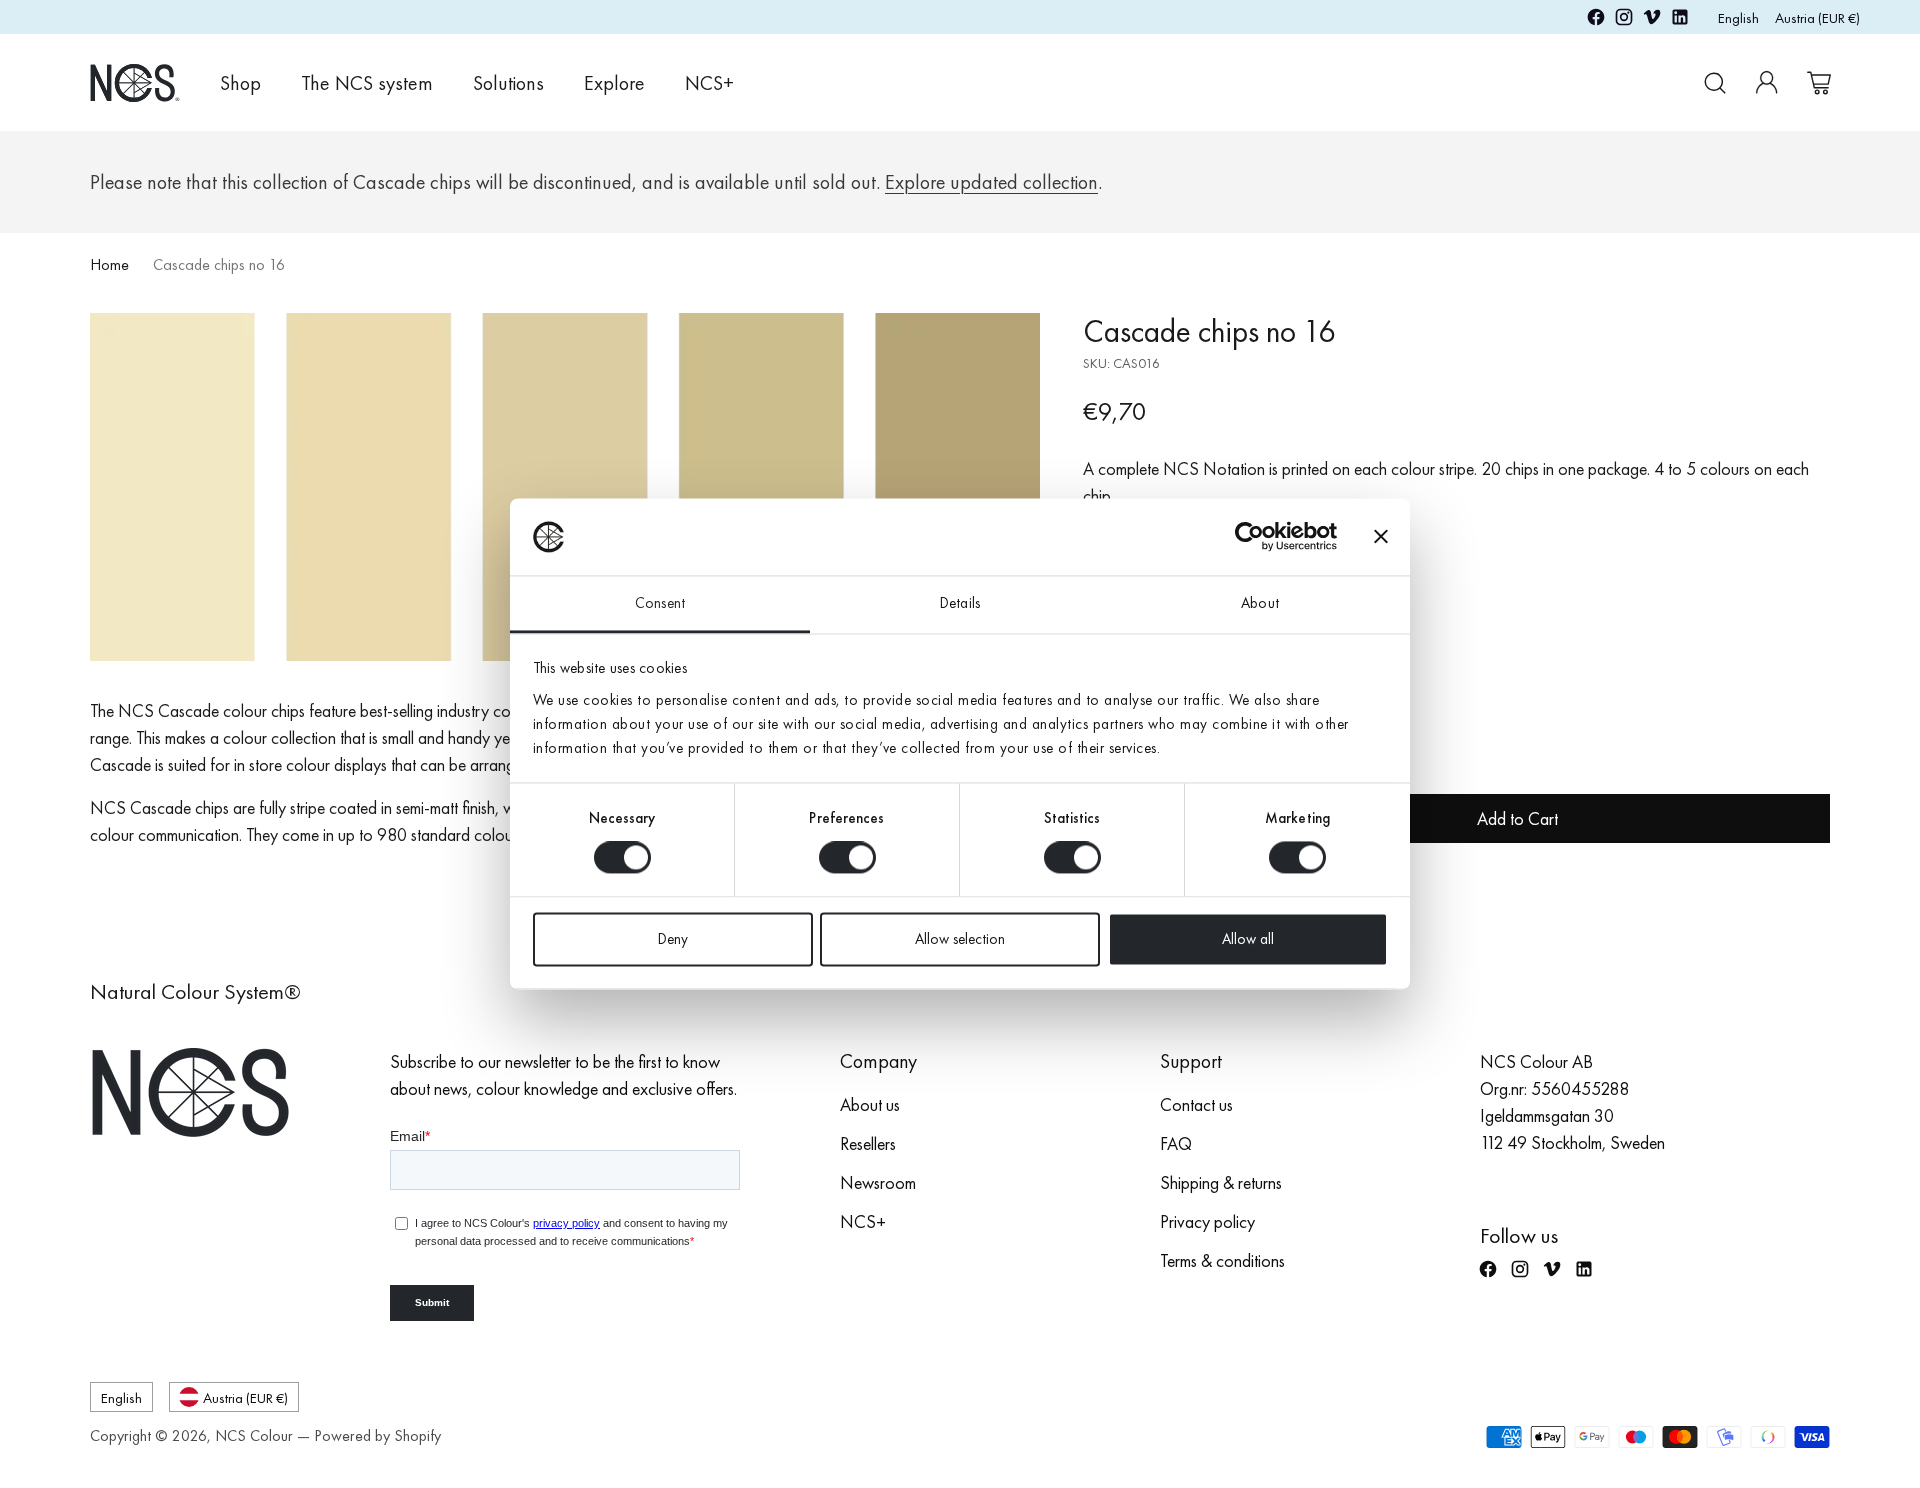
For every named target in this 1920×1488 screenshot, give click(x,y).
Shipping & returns (1221, 1182)
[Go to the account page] (1767, 83)
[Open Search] (1715, 83)
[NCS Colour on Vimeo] (1652, 20)
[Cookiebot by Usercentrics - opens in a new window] (1249, 537)
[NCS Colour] (135, 82)
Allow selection (960, 939)
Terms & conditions (1222, 1260)
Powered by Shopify (377, 1435)
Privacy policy (1207, 1221)
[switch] (847, 858)
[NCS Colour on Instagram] (1624, 20)
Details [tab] (960, 603)
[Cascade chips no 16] (565, 487)
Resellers (868, 1143)
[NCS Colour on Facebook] (1596, 20)
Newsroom (878, 1182)
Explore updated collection (991, 182)
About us (870, 1104)
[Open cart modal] (1819, 83)
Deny (673, 939)
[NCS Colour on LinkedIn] (1680, 20)
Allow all (1248, 939)
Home (109, 264)
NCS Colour (254, 1435)
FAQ (1176, 1143)
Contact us (1196, 1104)
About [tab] (1260, 603)
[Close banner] (1381, 537)
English (1738, 17)
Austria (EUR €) (1817, 17)
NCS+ (863, 1221)
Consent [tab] (660, 603)
